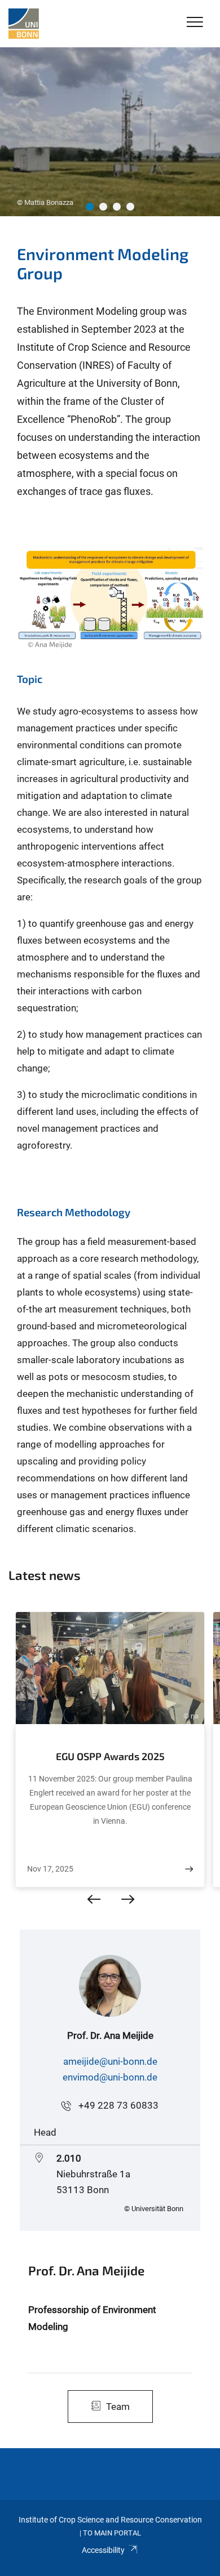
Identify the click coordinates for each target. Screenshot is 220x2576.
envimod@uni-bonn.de (110, 2077)
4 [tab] (130, 207)
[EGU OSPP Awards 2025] (189, 1869)
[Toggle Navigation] (195, 23)
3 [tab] (117, 207)
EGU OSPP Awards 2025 (110, 1756)
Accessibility (103, 2550)
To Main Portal (112, 2533)
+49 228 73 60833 (118, 2105)
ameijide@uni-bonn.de (110, 2061)
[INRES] (24, 24)
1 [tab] (90, 207)
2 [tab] (103, 207)
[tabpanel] (110, 132)
